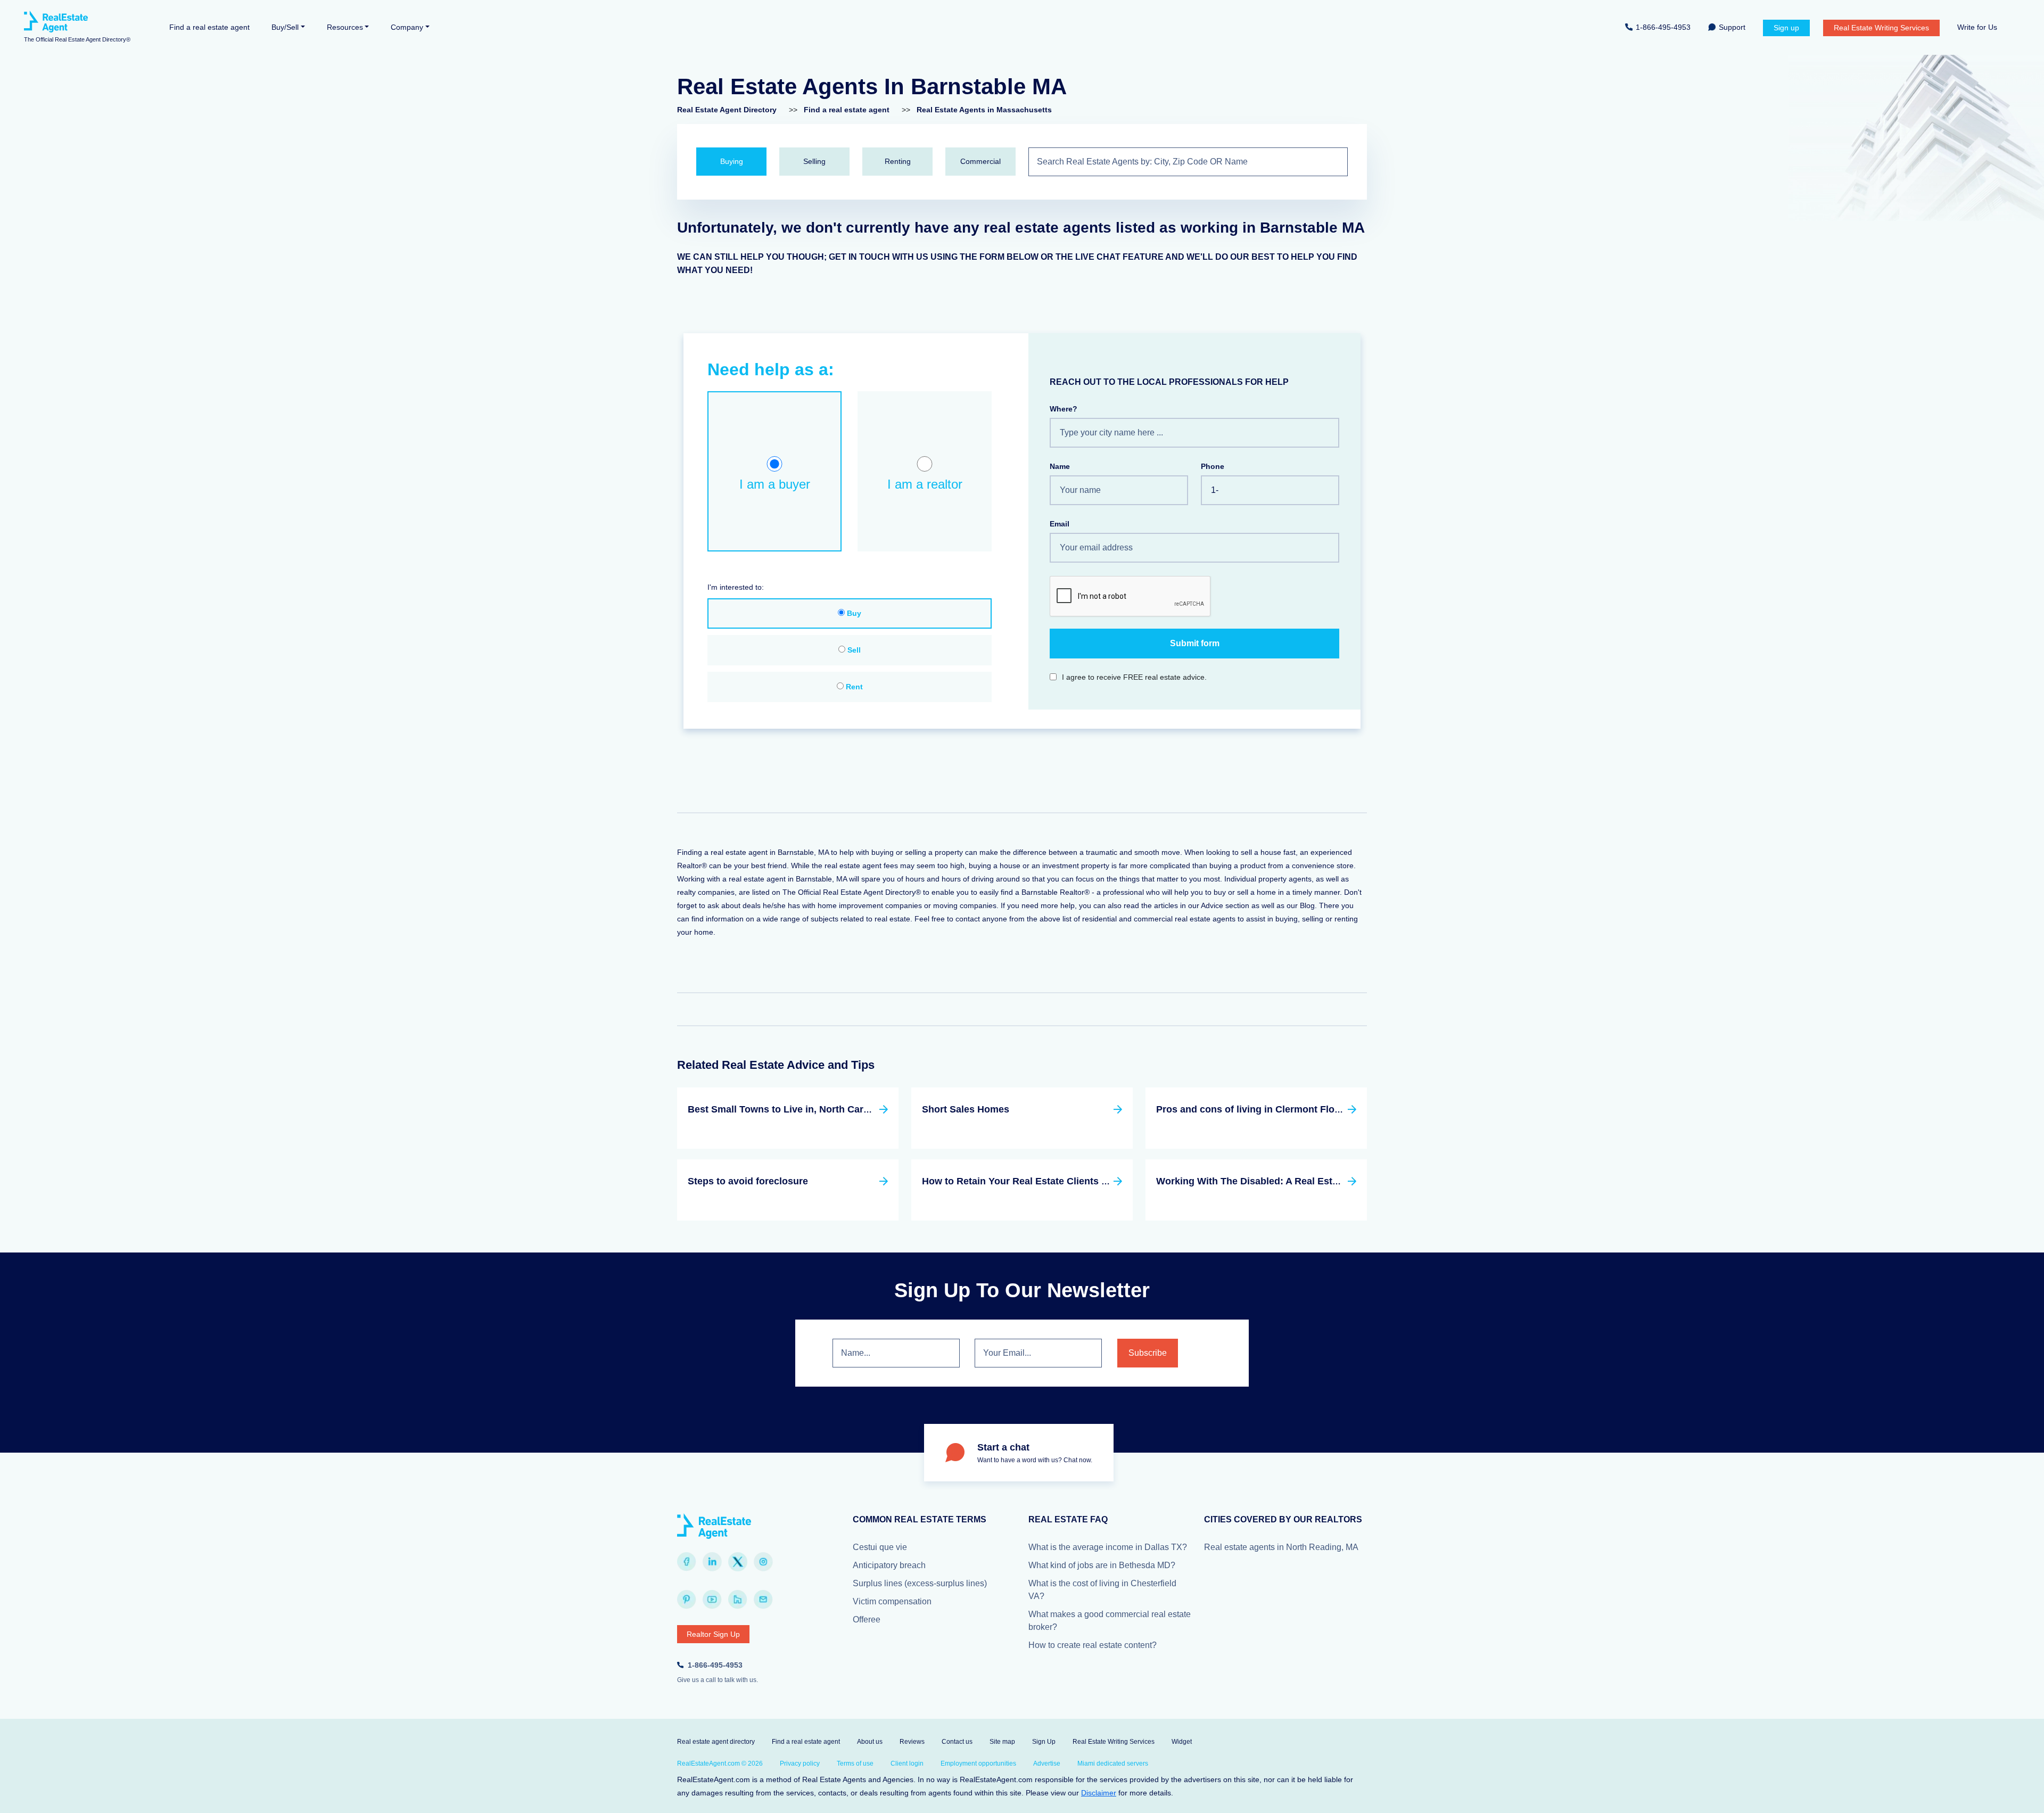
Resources (345, 27)
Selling (814, 161)
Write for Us (1977, 27)
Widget (1182, 1742)
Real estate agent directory (716, 1742)
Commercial (980, 161)
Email (1060, 524)
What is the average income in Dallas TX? (1108, 1547)
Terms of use (855, 1763)
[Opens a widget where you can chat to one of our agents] (2004, 1794)
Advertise (1047, 1763)
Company (407, 27)
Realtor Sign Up (713, 1634)
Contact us (957, 1742)
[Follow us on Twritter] (738, 1562)
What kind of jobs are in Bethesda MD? (1102, 1565)
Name (1060, 466)
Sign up (1786, 28)
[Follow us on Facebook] (687, 1562)
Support (1732, 27)
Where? (1064, 409)
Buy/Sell (285, 27)
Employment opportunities (978, 1763)
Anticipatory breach (889, 1565)
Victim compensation (892, 1601)
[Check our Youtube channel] (712, 1600)
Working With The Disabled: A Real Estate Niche (1266, 1181)
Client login (907, 1763)
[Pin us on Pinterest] (687, 1600)
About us (870, 1742)
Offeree (867, 1620)
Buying (732, 161)
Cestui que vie (880, 1547)
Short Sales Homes (966, 1109)
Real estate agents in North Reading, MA (1281, 1547)
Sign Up (1044, 1742)
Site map (1002, 1742)
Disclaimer (1099, 1793)
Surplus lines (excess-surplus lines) (920, 1583)
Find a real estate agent (209, 27)
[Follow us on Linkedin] (712, 1562)
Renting (898, 161)
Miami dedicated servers (1113, 1763)
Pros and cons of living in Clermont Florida (1254, 1109)
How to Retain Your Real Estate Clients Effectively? (1039, 1181)
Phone (1213, 466)
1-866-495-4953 (1663, 27)
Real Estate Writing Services (1881, 28)
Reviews (912, 1742)
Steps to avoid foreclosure (748, 1181)
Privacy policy (800, 1763)
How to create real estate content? (1093, 1645)
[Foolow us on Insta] (763, 1562)
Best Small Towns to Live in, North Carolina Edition (804, 1109)
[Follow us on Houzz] (738, 1600)
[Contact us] (763, 1600)
